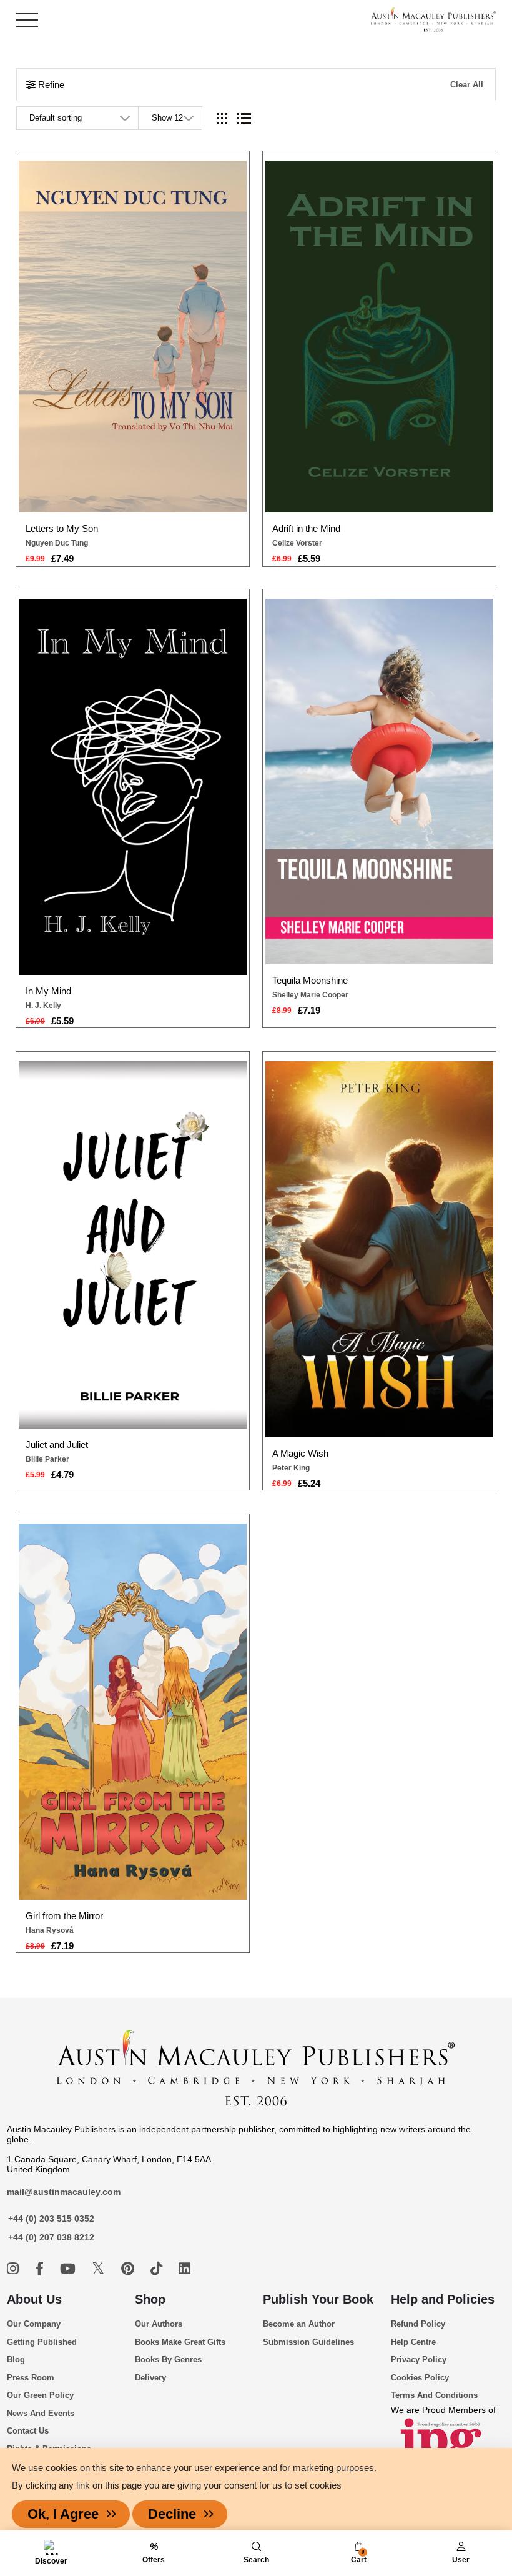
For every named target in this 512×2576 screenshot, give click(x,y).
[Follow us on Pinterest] (130, 2269)
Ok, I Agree (63, 2514)
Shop (150, 2299)
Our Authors (159, 2324)
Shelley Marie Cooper (310, 995)
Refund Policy (418, 2324)
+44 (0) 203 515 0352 (51, 2219)
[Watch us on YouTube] (70, 2269)
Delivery (150, 2378)
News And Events (41, 2413)
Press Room (31, 2378)
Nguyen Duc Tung (57, 543)
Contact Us (28, 2431)
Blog (16, 2359)
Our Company (34, 2324)
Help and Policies (443, 2299)
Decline (172, 2514)
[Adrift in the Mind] (380, 337)
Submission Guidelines (308, 2342)
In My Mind (48, 991)
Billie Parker (47, 1459)
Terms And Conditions (434, 2395)
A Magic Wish (300, 1453)
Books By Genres (168, 2359)
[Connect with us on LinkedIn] (185, 2269)
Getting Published (42, 2342)
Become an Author (299, 2324)
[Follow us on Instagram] (15, 2269)
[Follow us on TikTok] (158, 2269)
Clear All (467, 85)
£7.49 (62, 558)
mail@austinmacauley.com (64, 2192)
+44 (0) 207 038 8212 (51, 2237)
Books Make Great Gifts (180, 2342)
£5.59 (309, 558)
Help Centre (413, 2342)
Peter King (291, 1468)
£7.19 (309, 1010)
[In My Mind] (133, 787)
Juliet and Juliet (57, 1445)
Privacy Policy (419, 2359)
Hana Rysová (50, 1930)
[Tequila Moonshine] (380, 781)
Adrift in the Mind (306, 528)
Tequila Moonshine (310, 980)
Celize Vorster (297, 543)
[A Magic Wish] (380, 1249)
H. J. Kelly (43, 1006)
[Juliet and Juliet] (133, 1245)
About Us (34, 2299)
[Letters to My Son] (133, 337)
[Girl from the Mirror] (133, 1712)
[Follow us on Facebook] (41, 2269)
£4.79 (62, 1475)
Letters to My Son (62, 528)
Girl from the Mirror (64, 1916)
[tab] (222, 118)
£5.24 (309, 1483)
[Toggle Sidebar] (27, 20)
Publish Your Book (318, 2299)
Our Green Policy (40, 2395)
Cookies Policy (420, 2378)
